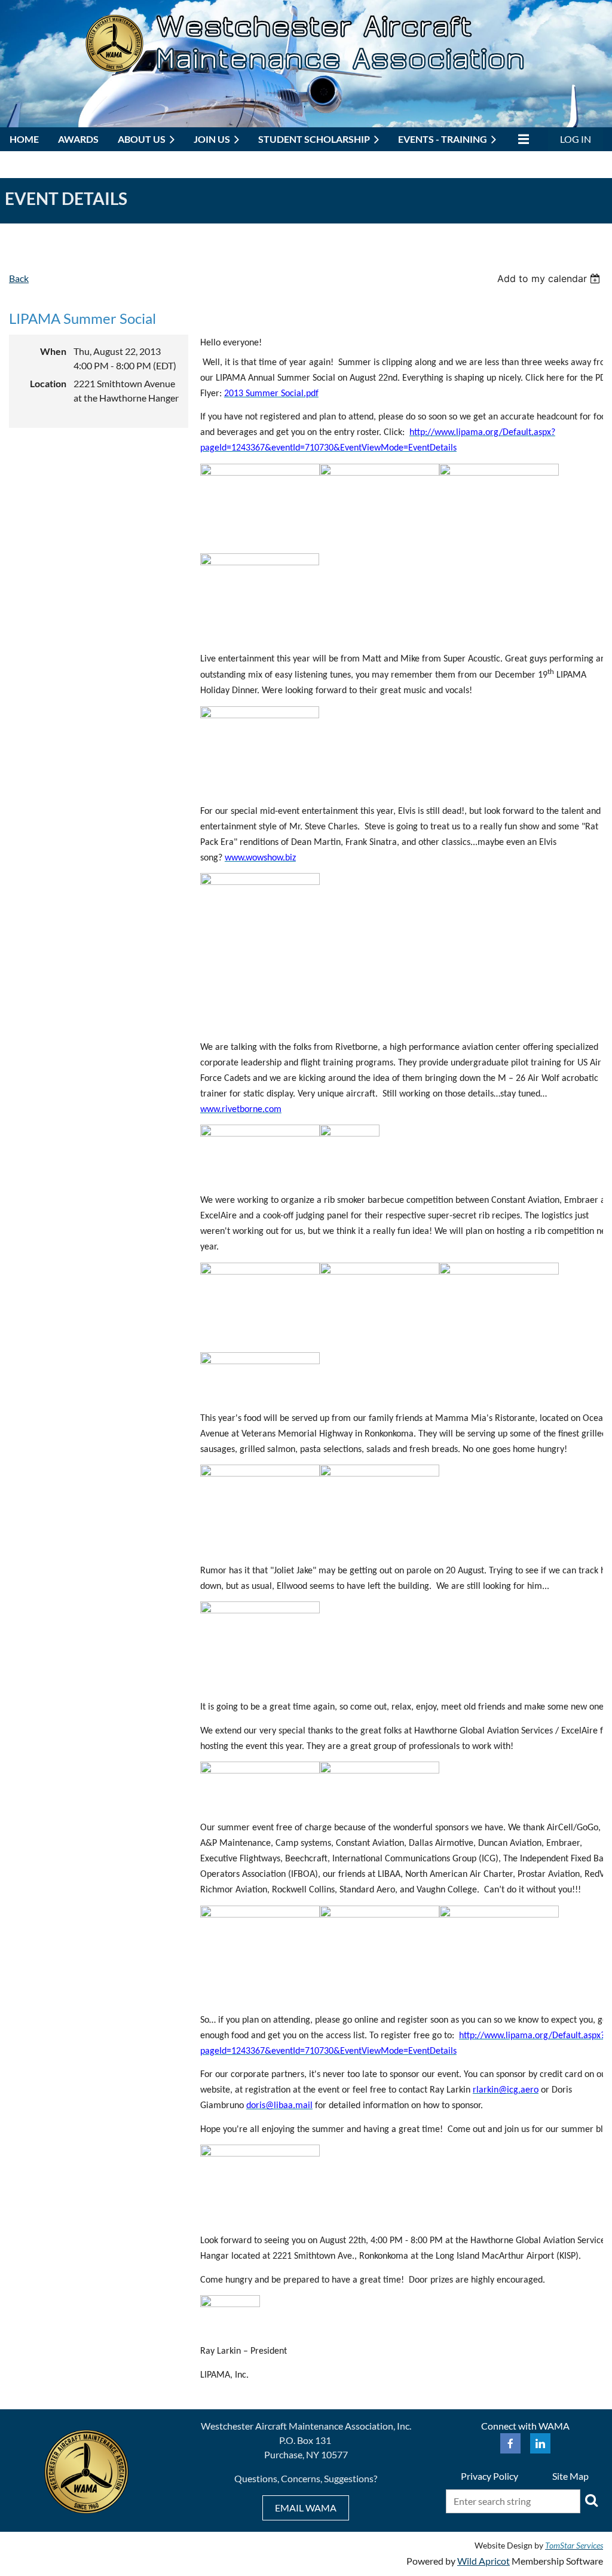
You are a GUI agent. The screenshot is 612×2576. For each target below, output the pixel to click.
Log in (576, 139)
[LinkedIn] (540, 2443)
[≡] (522, 139)
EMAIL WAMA (306, 2508)
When (53, 351)
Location (48, 383)
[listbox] (550, 278)
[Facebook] (510, 2443)
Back (19, 278)
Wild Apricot (484, 2561)
